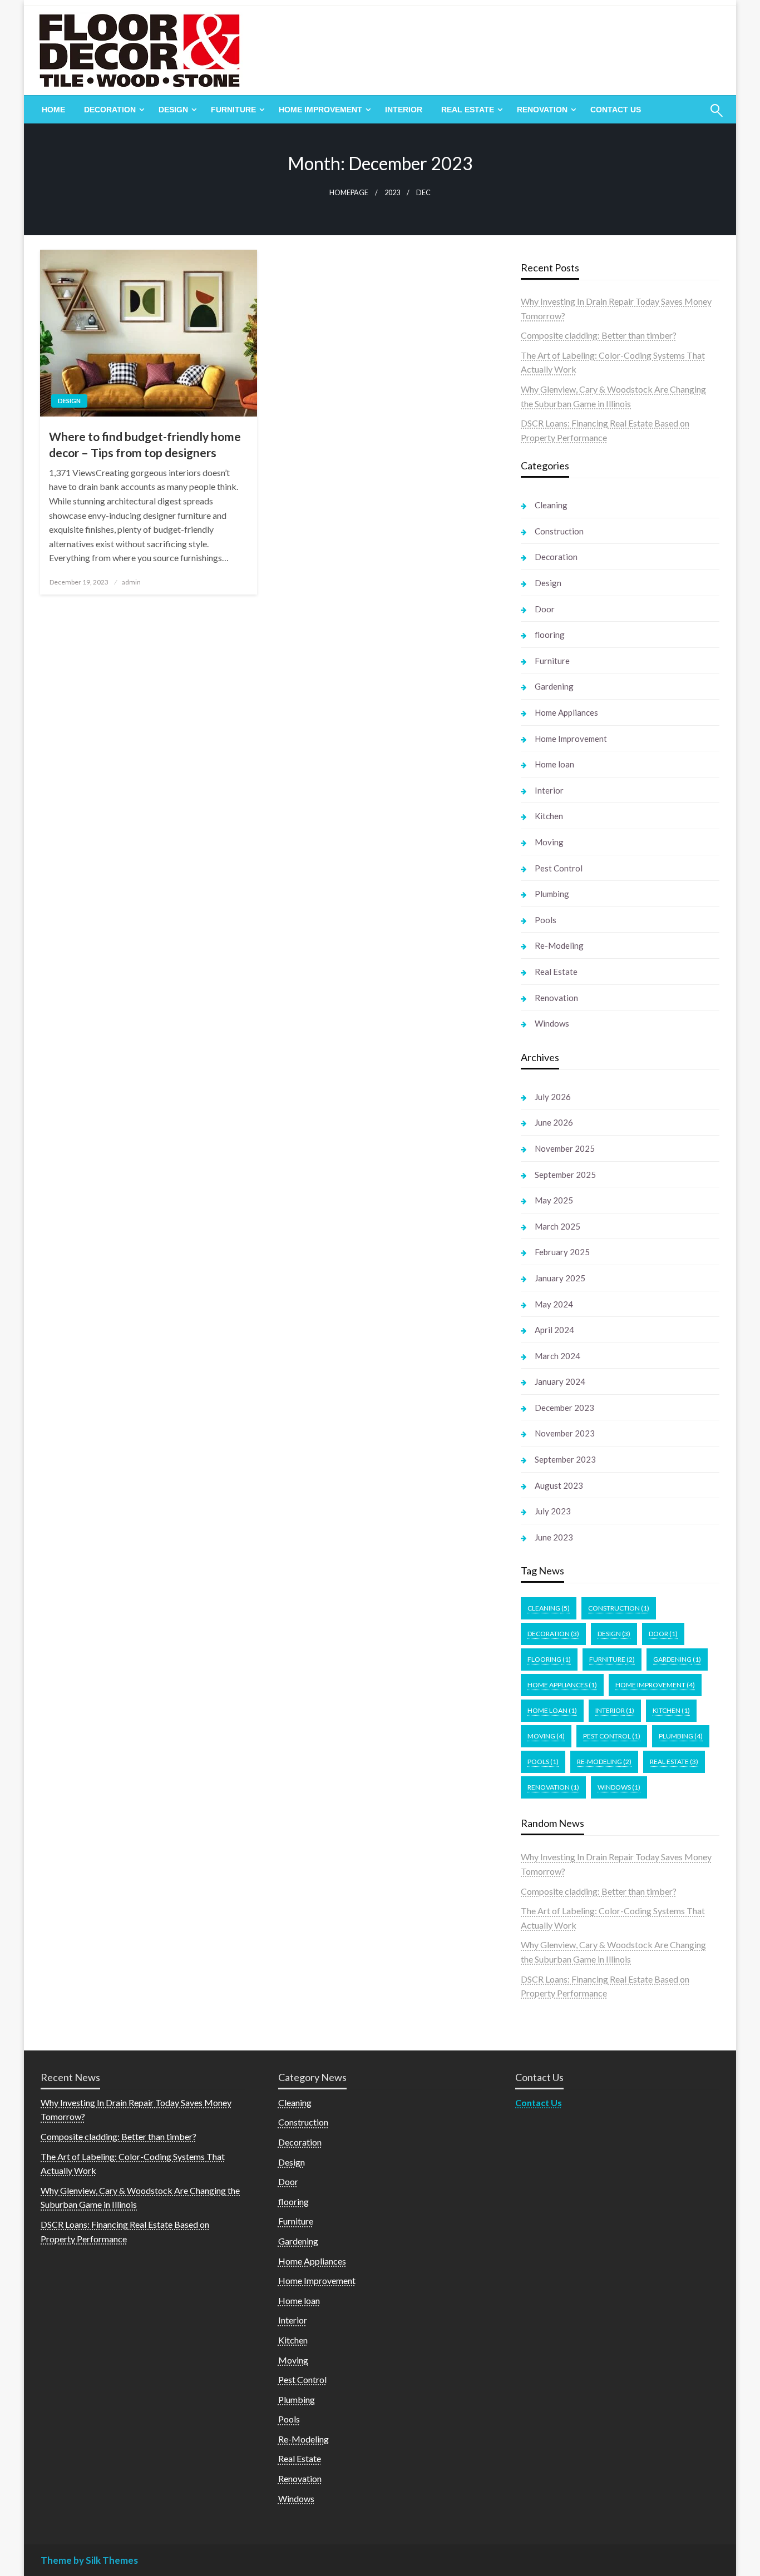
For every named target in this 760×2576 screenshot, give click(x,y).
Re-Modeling (559, 945)
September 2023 (565, 1459)
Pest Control (559, 868)
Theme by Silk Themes (89, 2560)
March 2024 (557, 1356)
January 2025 (560, 1278)
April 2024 (554, 1330)
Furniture (233, 110)
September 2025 (565, 1175)
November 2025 (565, 1148)
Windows (552, 1023)
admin (131, 582)
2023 (392, 193)
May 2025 (554, 1200)
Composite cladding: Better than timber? (599, 335)
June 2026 (554, 1122)
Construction (559, 531)
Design (173, 110)
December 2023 (564, 1408)
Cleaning (551, 505)
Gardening (554, 686)
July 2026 (553, 1097)
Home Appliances (566, 712)
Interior (404, 110)
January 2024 (560, 1381)
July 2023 (553, 1511)
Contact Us (616, 110)
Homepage (349, 193)
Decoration (110, 110)
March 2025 (557, 1226)
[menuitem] (53, 110)
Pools (546, 920)
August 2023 (559, 1485)
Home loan (554, 764)
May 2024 (554, 1304)
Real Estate (468, 110)
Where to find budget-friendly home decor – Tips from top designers (145, 444)
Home (53, 110)
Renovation (542, 110)
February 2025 (562, 1252)
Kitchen (549, 816)
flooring (550, 635)
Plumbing (552, 894)
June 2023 (554, 1537)
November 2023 (565, 1433)
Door (545, 609)
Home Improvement (320, 110)
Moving (549, 842)
